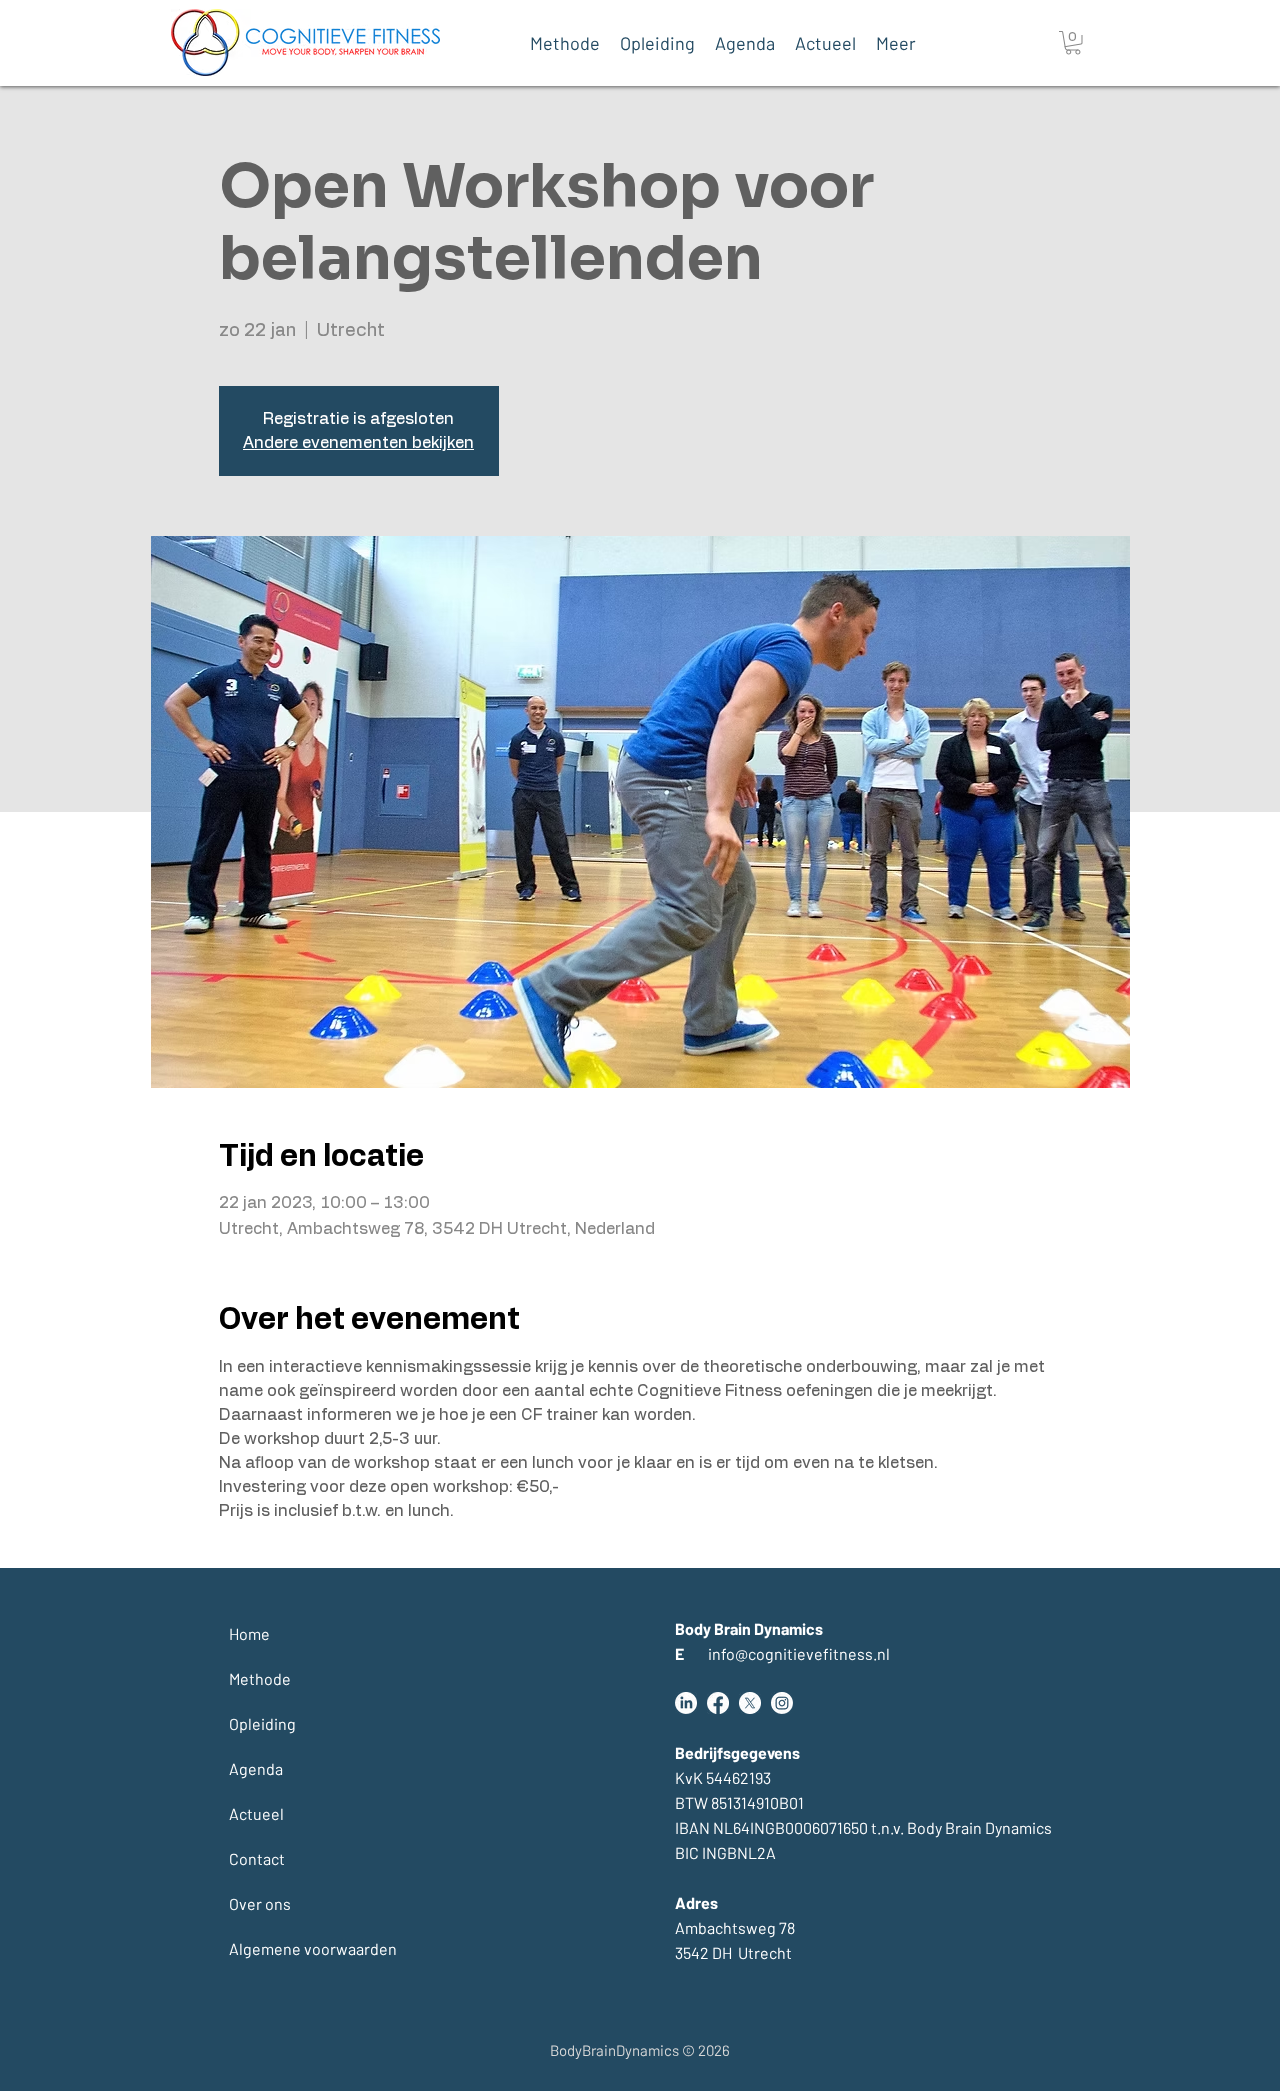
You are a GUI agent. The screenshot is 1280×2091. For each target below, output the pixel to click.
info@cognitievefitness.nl (782, 1653)
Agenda (256, 1768)
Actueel (256, 1813)
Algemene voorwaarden (277, 1948)
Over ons (260, 1903)
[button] (1073, 43)
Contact (257, 1858)
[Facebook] (718, 1703)
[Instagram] (782, 1703)
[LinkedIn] (686, 1703)
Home (249, 1633)
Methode (260, 1678)
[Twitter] (750, 1703)
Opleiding (262, 1723)
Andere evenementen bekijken (358, 443)
